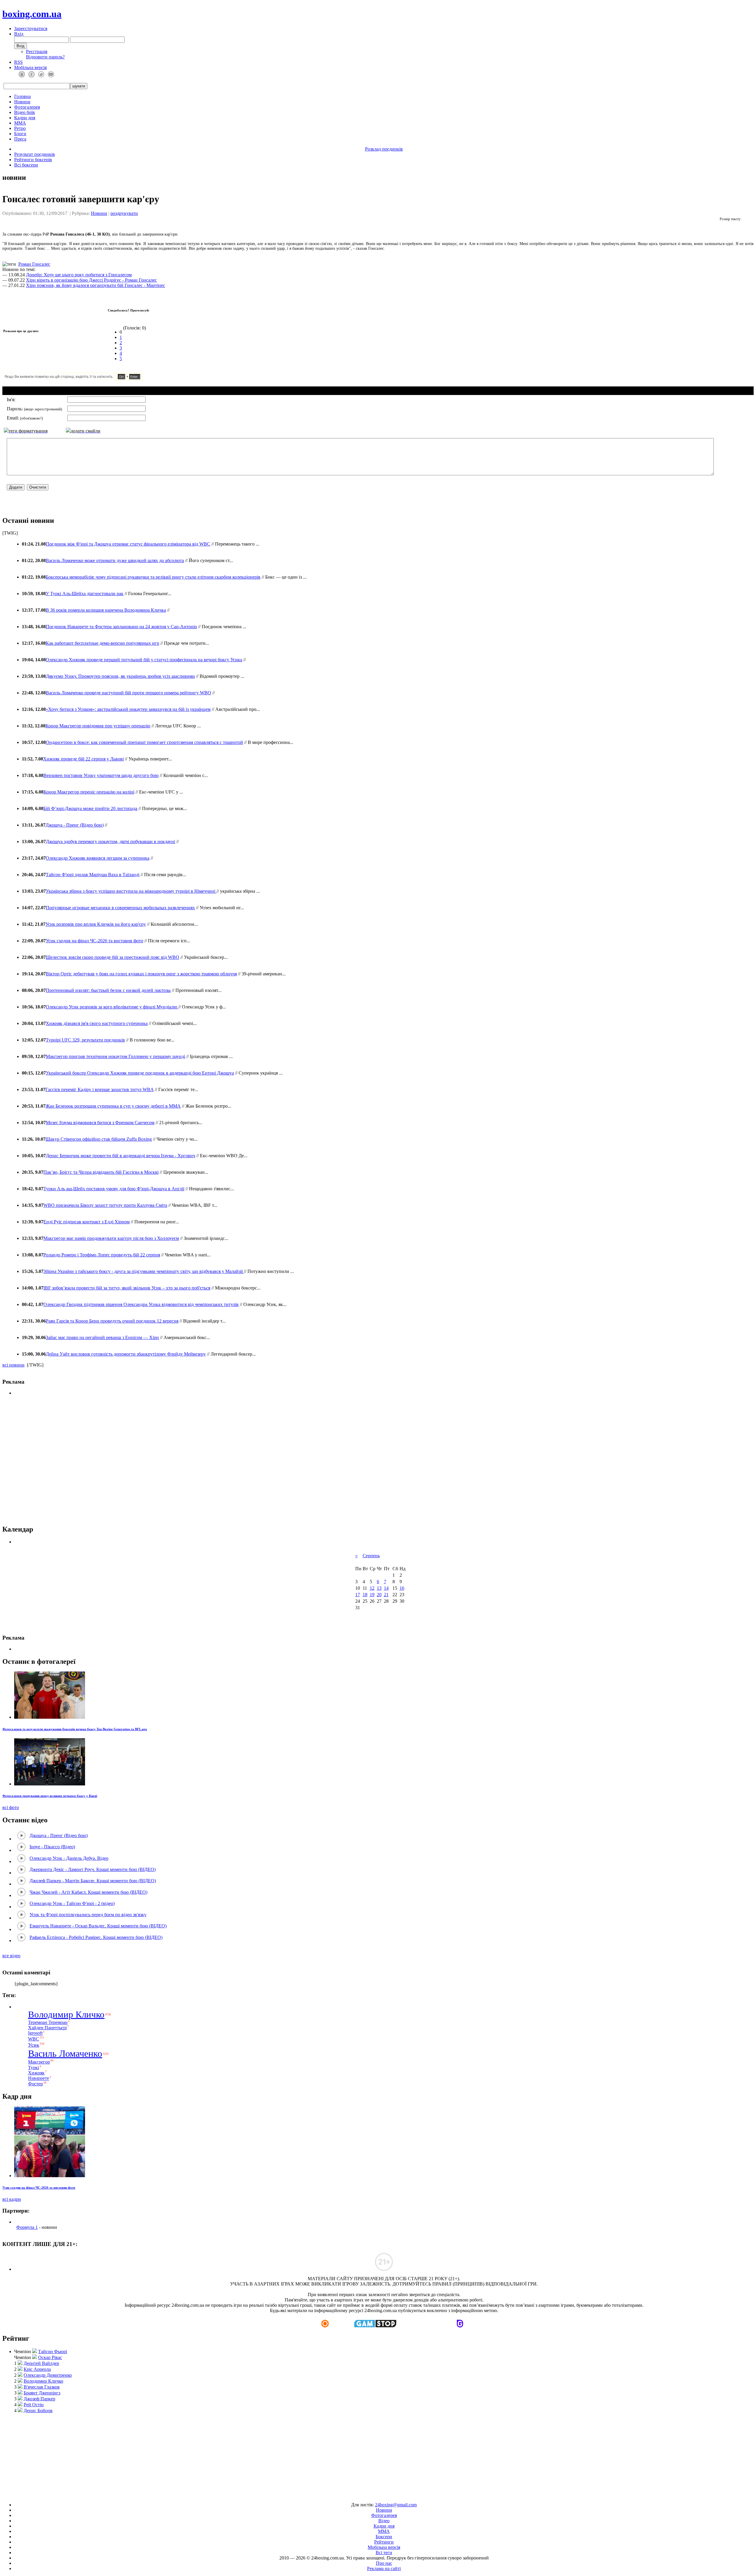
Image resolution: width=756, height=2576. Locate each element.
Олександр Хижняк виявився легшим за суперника (98, 858)
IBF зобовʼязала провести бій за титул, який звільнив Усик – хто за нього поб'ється (127, 1288)
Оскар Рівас (50, 2357)
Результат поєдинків (35, 154)
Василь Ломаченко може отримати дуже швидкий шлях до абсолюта (115, 560)
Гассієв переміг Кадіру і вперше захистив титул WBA (100, 1089)
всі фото (11, 1807)
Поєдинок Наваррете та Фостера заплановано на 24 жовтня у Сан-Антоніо (121, 627)
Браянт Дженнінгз (42, 2393)
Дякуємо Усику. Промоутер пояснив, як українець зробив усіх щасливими (120, 676)
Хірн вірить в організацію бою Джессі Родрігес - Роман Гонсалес (91, 280)
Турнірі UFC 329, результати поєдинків (85, 1040)
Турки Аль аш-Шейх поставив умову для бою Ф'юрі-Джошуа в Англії (114, 1189)
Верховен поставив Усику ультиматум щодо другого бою (101, 775)
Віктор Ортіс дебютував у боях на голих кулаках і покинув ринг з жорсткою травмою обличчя (141, 974)
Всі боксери (26, 165)
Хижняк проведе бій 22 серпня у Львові (83, 759)
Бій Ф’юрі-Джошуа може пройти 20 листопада (90, 808)
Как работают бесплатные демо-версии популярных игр (102, 643)
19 (372, 1595)
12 (372, 1588)
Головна (22, 96)
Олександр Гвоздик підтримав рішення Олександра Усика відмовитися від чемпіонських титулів (141, 1304)
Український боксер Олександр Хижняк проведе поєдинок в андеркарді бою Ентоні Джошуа (140, 1073)
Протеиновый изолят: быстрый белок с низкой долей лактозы (108, 990)
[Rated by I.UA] (364, 2495)
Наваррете (39, 2078)
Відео (384, 2521)
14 (386, 1588)
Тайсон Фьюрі (53, 2351)
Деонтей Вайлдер (41, 2363)
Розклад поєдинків (384, 149)
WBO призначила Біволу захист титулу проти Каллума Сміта (105, 1205)
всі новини (13, 1365)
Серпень (371, 1556)
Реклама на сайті (384, 2568)
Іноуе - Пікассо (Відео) (52, 1847)
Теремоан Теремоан (48, 2022)
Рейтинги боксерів (33, 160)
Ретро (20, 128)
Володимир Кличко (66, 2015)
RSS (18, 62)
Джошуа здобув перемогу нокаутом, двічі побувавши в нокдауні (110, 841)
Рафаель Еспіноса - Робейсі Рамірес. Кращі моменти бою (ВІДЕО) (96, 1937)
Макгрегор (39, 2062)
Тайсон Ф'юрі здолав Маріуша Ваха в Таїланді (93, 875)
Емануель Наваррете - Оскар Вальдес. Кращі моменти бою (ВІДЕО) (98, 1926)
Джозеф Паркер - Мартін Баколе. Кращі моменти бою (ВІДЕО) (93, 1881)
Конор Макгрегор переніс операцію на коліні (89, 792)
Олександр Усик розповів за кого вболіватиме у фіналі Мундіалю (112, 1007)
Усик (34, 2045)
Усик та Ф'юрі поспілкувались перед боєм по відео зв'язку (88, 1915)
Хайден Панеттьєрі (47, 2028)
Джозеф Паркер (39, 2399)
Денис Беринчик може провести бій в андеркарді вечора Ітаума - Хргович (120, 1156)
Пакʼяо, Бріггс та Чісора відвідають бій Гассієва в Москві (101, 1172)
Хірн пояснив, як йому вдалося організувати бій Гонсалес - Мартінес (96, 285)
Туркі (34, 2068)
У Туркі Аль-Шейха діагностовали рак (85, 594)
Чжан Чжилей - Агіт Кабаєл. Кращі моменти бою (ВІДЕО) (88, 1892)
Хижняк (36, 2073)
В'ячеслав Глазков (42, 2387)
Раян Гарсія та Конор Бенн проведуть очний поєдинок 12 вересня (112, 1321)
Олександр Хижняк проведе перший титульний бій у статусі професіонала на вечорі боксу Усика (144, 660)
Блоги (20, 134)
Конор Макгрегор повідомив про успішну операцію (98, 726)
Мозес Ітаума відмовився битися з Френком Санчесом (100, 1123)
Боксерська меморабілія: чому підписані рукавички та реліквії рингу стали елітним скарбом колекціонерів (153, 577)
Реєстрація (37, 52)
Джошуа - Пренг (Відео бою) (75, 825)
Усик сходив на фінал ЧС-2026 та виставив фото (94, 941)
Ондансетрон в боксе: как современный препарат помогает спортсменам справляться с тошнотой (144, 742)
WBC (34, 2039)
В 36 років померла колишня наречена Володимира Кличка (106, 610)
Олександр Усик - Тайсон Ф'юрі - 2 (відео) (72, 1903)
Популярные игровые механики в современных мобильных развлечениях (120, 908)
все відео (11, 1956)
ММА (20, 123)
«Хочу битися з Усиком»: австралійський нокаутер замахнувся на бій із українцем (128, 709)
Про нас (384, 2563)
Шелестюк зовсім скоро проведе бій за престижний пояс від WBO (113, 957)
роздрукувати (124, 213)
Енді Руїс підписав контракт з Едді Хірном (87, 1222)
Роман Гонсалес (34, 264)
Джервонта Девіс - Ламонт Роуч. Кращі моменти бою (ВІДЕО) (93, 1869)
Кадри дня (25, 118)
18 (365, 1595)
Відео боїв (25, 112)
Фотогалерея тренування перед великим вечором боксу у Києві (50, 1796)
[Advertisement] (378, 2455)
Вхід (19, 34)
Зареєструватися (31, 28)
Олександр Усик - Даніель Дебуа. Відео (69, 1858)
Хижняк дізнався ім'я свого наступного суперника (97, 1023)
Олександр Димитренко (48, 2375)
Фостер (35, 2084)
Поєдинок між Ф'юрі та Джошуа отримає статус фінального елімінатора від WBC (128, 544)
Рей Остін (34, 2405)
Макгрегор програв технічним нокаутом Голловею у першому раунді (115, 1056)
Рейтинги (384, 2542)
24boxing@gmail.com (396, 2505)
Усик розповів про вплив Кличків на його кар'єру (96, 924)
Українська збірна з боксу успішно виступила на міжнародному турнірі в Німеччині (131, 891)
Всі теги (384, 2553)
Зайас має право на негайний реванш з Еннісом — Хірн (102, 1337)
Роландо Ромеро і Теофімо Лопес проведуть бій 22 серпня (102, 1255)
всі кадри (12, 2199)
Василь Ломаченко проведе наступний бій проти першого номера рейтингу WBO (128, 693)
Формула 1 (27, 2227)
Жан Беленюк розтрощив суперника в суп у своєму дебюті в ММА (113, 1106)
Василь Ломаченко (65, 2053)
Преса (20, 139)
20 (379, 1595)
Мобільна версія (30, 67)
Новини (22, 102)
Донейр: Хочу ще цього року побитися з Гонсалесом (79, 275)
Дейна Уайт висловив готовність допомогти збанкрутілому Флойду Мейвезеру (126, 1354)
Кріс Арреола (37, 2369)
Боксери (384, 2537)
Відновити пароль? (45, 57)
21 (386, 1595)
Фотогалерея (27, 107)
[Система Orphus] (91, 379)
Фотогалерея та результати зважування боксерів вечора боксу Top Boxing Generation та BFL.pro (75, 1729)
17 (358, 1595)
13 (379, 1588)
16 (402, 1588)
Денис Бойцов (38, 2411)
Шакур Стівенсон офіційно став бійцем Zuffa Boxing (99, 1139)
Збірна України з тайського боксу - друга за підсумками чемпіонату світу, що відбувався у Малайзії (144, 1271)
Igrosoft (35, 2033)
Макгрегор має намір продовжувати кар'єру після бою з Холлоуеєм (111, 1238)
